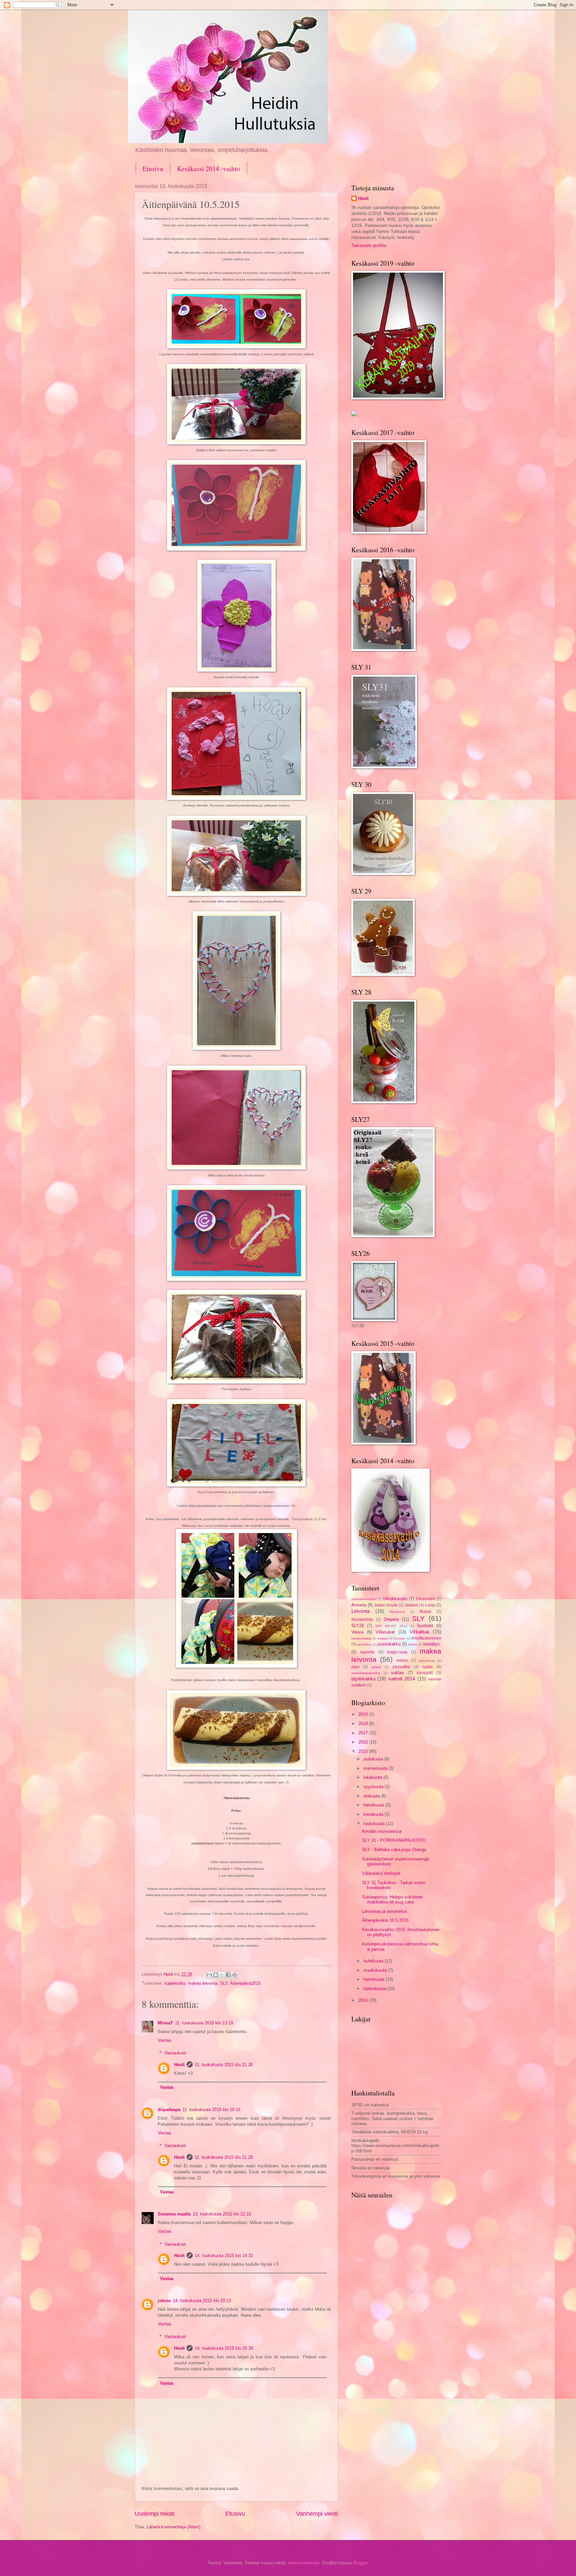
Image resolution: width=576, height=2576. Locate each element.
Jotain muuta (386, 1605)
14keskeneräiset (364, 1599)
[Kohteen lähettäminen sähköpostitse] (209, 1975)
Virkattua (419, 1632)
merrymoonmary (304, 2563)
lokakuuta (373, 1777)
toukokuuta (375, 1824)
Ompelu (391, 1619)
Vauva (357, 1632)
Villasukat (385, 1632)
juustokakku (389, 1644)
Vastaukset (175, 2053)
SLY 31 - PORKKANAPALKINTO (394, 1840)
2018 (364, 1724)
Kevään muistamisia (382, 1831)
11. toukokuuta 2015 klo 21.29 (224, 2157)
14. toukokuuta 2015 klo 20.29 (224, 2348)
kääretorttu (175, 1983)
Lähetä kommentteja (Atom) (173, 2527)
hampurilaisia (361, 1638)
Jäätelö (411, 1605)
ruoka (427, 1667)
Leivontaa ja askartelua (384, 1911)
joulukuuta (374, 1759)
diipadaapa (169, 2110)
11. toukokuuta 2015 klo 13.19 (204, 2023)
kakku (413, 1644)
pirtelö (376, 1667)
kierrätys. (432, 1644)
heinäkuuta (374, 1805)
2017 (364, 1733)
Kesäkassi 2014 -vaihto (208, 168)
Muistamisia (362, 1619)
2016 (364, 1742)
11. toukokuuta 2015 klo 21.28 (224, 2065)
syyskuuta (374, 1787)
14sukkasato (395, 1599)
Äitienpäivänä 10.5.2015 (385, 1920)
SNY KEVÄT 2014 (391, 1626)
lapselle (367, 1652)
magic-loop (397, 1652)
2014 (364, 2000)
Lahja (430, 1605)
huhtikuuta (374, 1961)
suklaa (397, 1673)
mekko (402, 1660)
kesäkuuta (374, 1814)
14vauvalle (425, 1599)
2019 (364, 1714)
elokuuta (372, 1796)
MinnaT (165, 2023)
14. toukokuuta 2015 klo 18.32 (224, 2256)
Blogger (360, 2563)
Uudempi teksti (154, 2514)
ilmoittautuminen (426, 1638)
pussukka (401, 1667)
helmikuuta (374, 1979)
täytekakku (363, 1679)
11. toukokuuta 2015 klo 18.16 (211, 2110)
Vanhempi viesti (317, 2514)
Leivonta (360, 1611)
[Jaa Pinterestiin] (235, 1975)
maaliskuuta (376, 1970)
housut (400, 1638)
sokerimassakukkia (366, 1673)
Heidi (179, 2065)
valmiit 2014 (402, 1679)
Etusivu (153, 168)
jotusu (164, 2301)
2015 (364, 1751)
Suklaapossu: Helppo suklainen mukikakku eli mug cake (392, 1899)
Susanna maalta (174, 2214)
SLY (224, 1983)
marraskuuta (376, 1768)
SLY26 (358, 1626)
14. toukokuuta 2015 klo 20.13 (202, 2301)
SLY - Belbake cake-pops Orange (394, 1850)
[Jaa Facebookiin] (228, 1975)
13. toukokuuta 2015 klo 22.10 (222, 2214)
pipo (355, 1667)
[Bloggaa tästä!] (216, 1975)
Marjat (425, 1611)
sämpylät (424, 1673)
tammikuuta (375, 1989)
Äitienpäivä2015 (245, 1983)
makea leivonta (203, 1983)
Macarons (397, 1612)
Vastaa (164, 2040)
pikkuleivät (427, 1661)
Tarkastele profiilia (369, 245)
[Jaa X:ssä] (222, 1975)
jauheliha (364, 1644)
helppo (383, 1638)
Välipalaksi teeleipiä (381, 1873)
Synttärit (425, 1626)
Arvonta (359, 1605)
